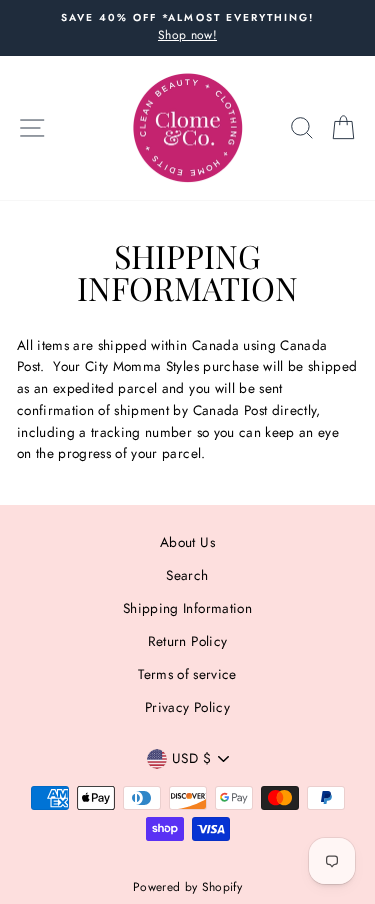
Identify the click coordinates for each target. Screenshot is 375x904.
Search (187, 575)
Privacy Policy (187, 707)
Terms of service (187, 674)
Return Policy (187, 641)
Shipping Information (187, 608)
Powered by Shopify (187, 887)
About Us (187, 542)
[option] (187, 28)
